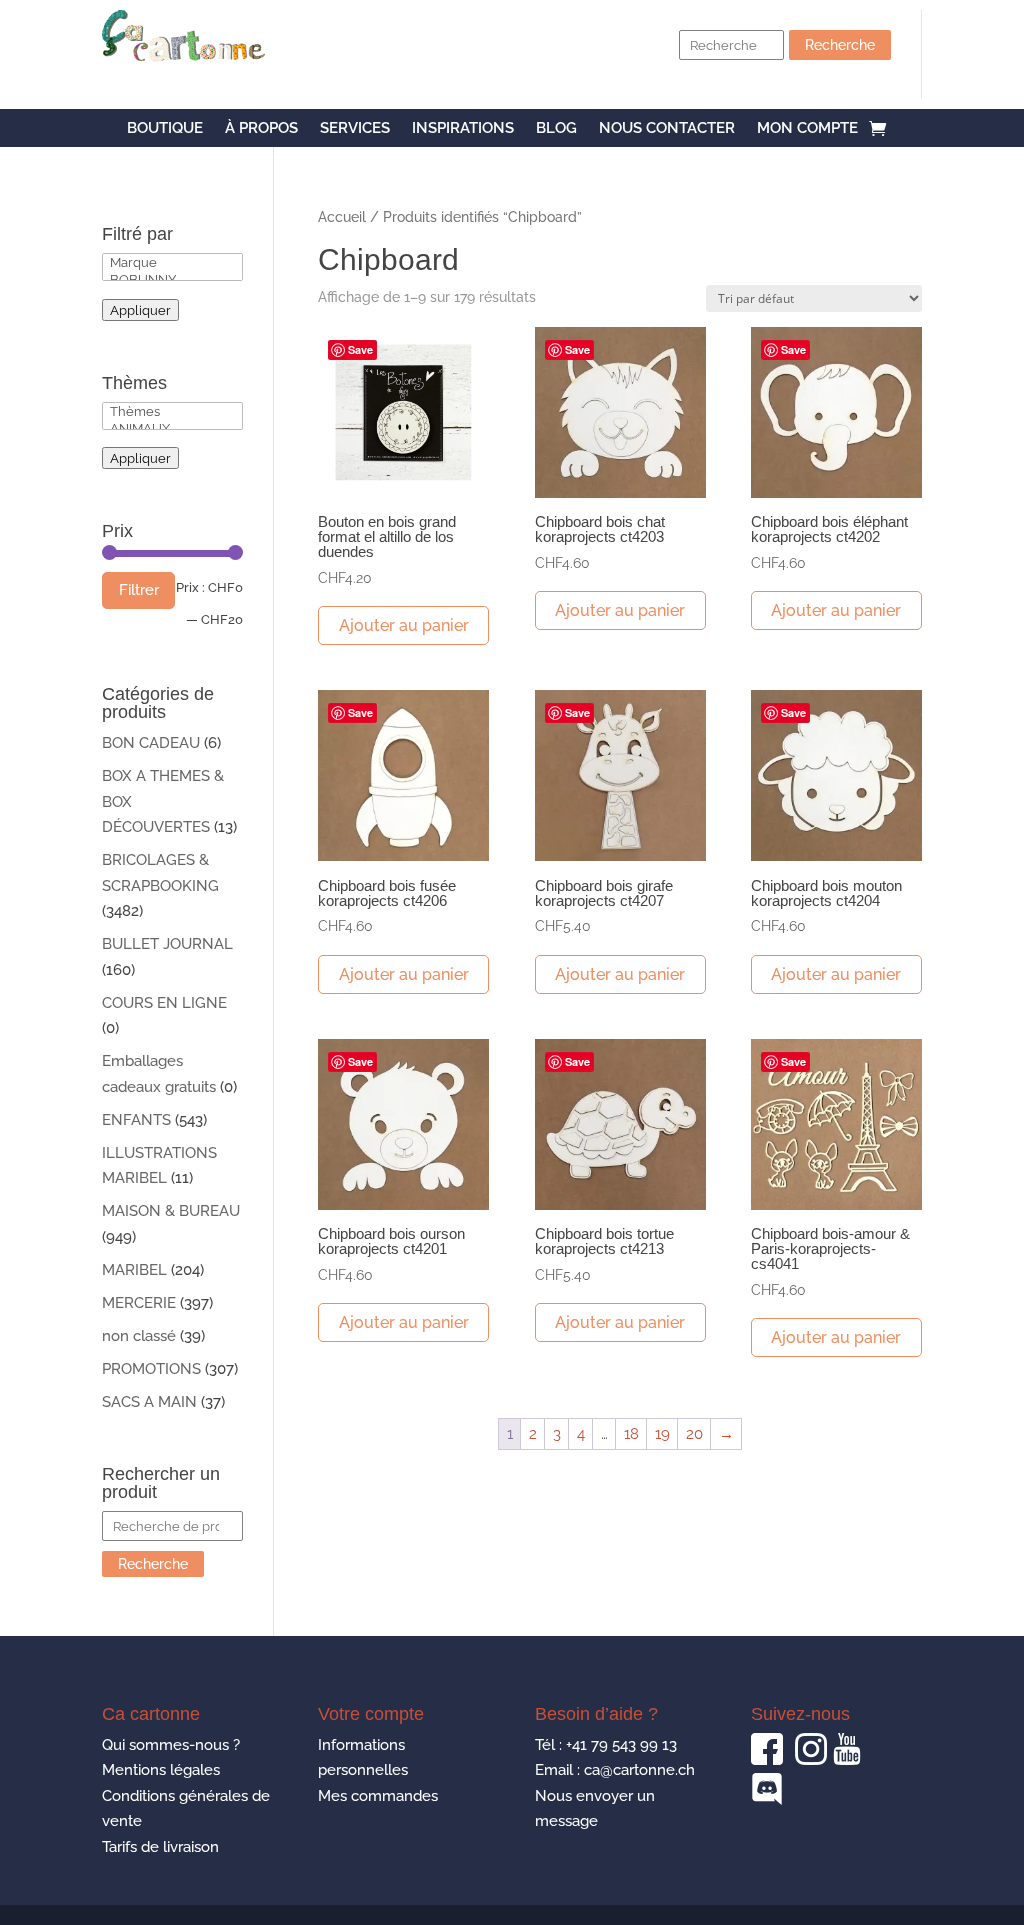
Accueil (342, 217)
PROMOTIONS (151, 1369)
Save (360, 349)
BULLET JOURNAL (167, 944)
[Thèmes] (172, 411)
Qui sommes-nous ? (171, 1745)
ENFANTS (136, 1120)
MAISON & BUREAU (171, 1211)
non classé (139, 1336)
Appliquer (140, 310)
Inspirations (463, 129)
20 (694, 1434)
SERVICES (355, 129)
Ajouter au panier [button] (404, 625)
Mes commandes (378, 1796)
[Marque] (172, 262)
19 (662, 1434)
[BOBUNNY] (172, 279)
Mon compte (807, 129)
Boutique (165, 129)
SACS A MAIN (149, 1402)
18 (631, 1434)
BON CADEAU (151, 743)
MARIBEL (134, 1270)
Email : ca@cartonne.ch (615, 1770)
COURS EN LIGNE (164, 1003)
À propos (261, 129)
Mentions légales (161, 1770)
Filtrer (139, 590)
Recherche (840, 45)
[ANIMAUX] (172, 428)
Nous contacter (667, 129)
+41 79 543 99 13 (621, 1745)
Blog (556, 129)
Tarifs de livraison (160, 1847)
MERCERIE (139, 1303)
